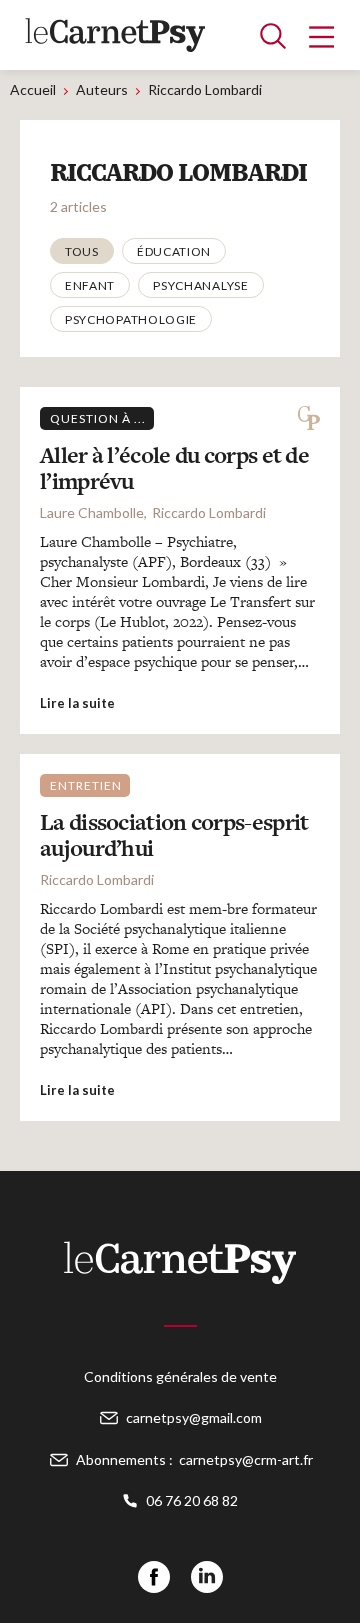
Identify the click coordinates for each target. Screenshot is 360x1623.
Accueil (33, 89)
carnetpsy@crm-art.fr (246, 1459)
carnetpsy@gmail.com (194, 1417)
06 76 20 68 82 (192, 1500)
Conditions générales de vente (180, 1376)
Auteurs (102, 89)
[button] (82, 251)
